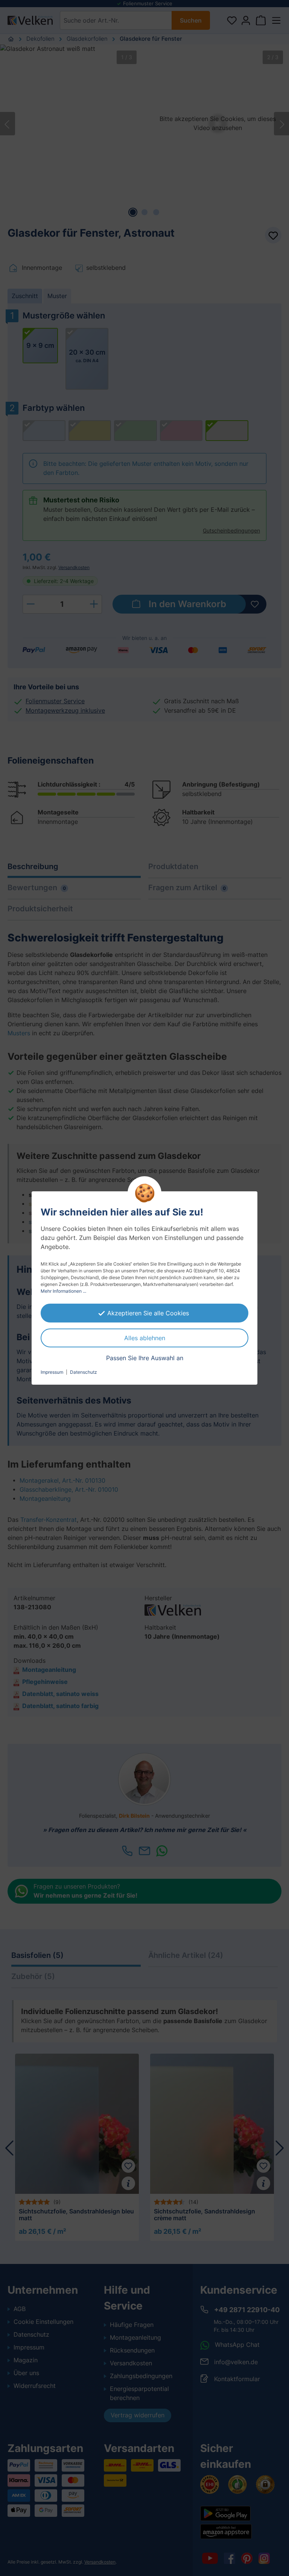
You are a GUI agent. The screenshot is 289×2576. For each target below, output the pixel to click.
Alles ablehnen (145, 1338)
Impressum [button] (52, 1372)
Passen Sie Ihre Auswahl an (145, 1358)
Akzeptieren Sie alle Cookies (148, 1313)
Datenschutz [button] (84, 1372)
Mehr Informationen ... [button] (63, 1291)
